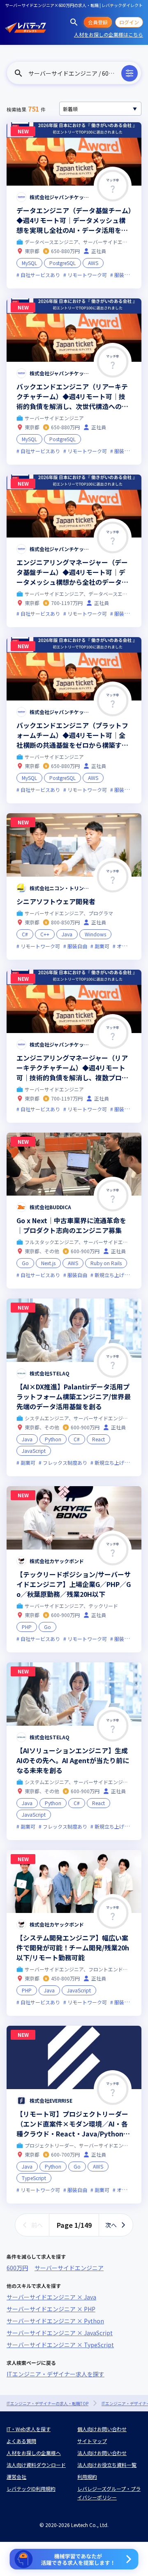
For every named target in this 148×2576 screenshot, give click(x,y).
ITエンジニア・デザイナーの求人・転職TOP (47, 2403)
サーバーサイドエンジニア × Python (55, 2321)
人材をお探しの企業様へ (34, 2453)
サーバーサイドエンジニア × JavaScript (60, 2333)
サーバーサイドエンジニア (69, 2268)
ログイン (129, 22)
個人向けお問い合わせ (102, 2429)
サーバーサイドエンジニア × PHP (51, 2309)
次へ (111, 2225)
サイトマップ (92, 2441)
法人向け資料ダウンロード (36, 2465)
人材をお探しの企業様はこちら (109, 34)
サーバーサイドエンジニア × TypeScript (60, 2345)
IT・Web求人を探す (29, 2429)
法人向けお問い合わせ (102, 2453)
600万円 (17, 2268)
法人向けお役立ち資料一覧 (107, 2465)
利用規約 (87, 2477)
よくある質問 (21, 2441)
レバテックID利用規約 (31, 2489)
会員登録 (98, 22)
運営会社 (16, 2477)
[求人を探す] (74, 22)
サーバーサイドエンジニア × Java (51, 2297)
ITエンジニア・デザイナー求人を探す (55, 2374)
